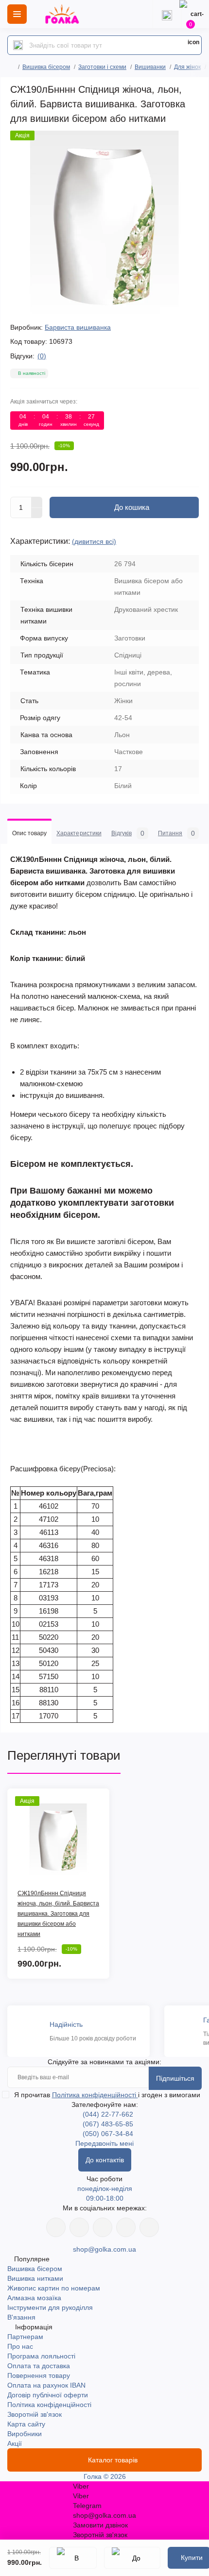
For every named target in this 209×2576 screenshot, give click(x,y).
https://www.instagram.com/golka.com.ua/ (79, 2227)
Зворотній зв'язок (35, 2414)
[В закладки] (73, 2558)
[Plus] (37, 502)
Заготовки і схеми (102, 67)
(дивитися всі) (94, 541)
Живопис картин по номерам (54, 2288)
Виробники (25, 2434)
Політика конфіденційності (95, 2095)
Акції (15, 2443)
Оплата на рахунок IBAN (46, 2385)
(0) (42, 356)
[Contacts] (167, 14)
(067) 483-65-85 (108, 2124)
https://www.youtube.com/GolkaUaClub (103, 2227)
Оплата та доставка (39, 2366)
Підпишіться (175, 2078)
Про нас (20, 2346)
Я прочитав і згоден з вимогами (107, 2095)
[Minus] (37, 513)
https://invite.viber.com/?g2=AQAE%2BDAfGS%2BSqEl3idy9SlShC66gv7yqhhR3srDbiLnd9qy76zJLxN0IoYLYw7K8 (126, 2227)
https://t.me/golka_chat (149, 2227)
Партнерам (25, 2337)
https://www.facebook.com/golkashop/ (56, 2227)
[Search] (18, 45)
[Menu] (17, 14)
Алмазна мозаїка (34, 2298)
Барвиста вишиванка (78, 327)
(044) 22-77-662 (108, 2114)
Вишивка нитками (35, 2278)
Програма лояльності (41, 2356)
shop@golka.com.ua (104, 2249)
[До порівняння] (132, 2558)
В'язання (21, 2317)
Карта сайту (26, 2424)
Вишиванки (150, 67)
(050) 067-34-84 (108, 2134)
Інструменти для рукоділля (50, 2307)
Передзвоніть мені (104, 2143)
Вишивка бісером (46, 67)
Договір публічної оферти (48, 2395)
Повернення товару (39, 2375)
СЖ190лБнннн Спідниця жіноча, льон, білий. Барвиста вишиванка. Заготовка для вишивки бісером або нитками (58, 1914)
